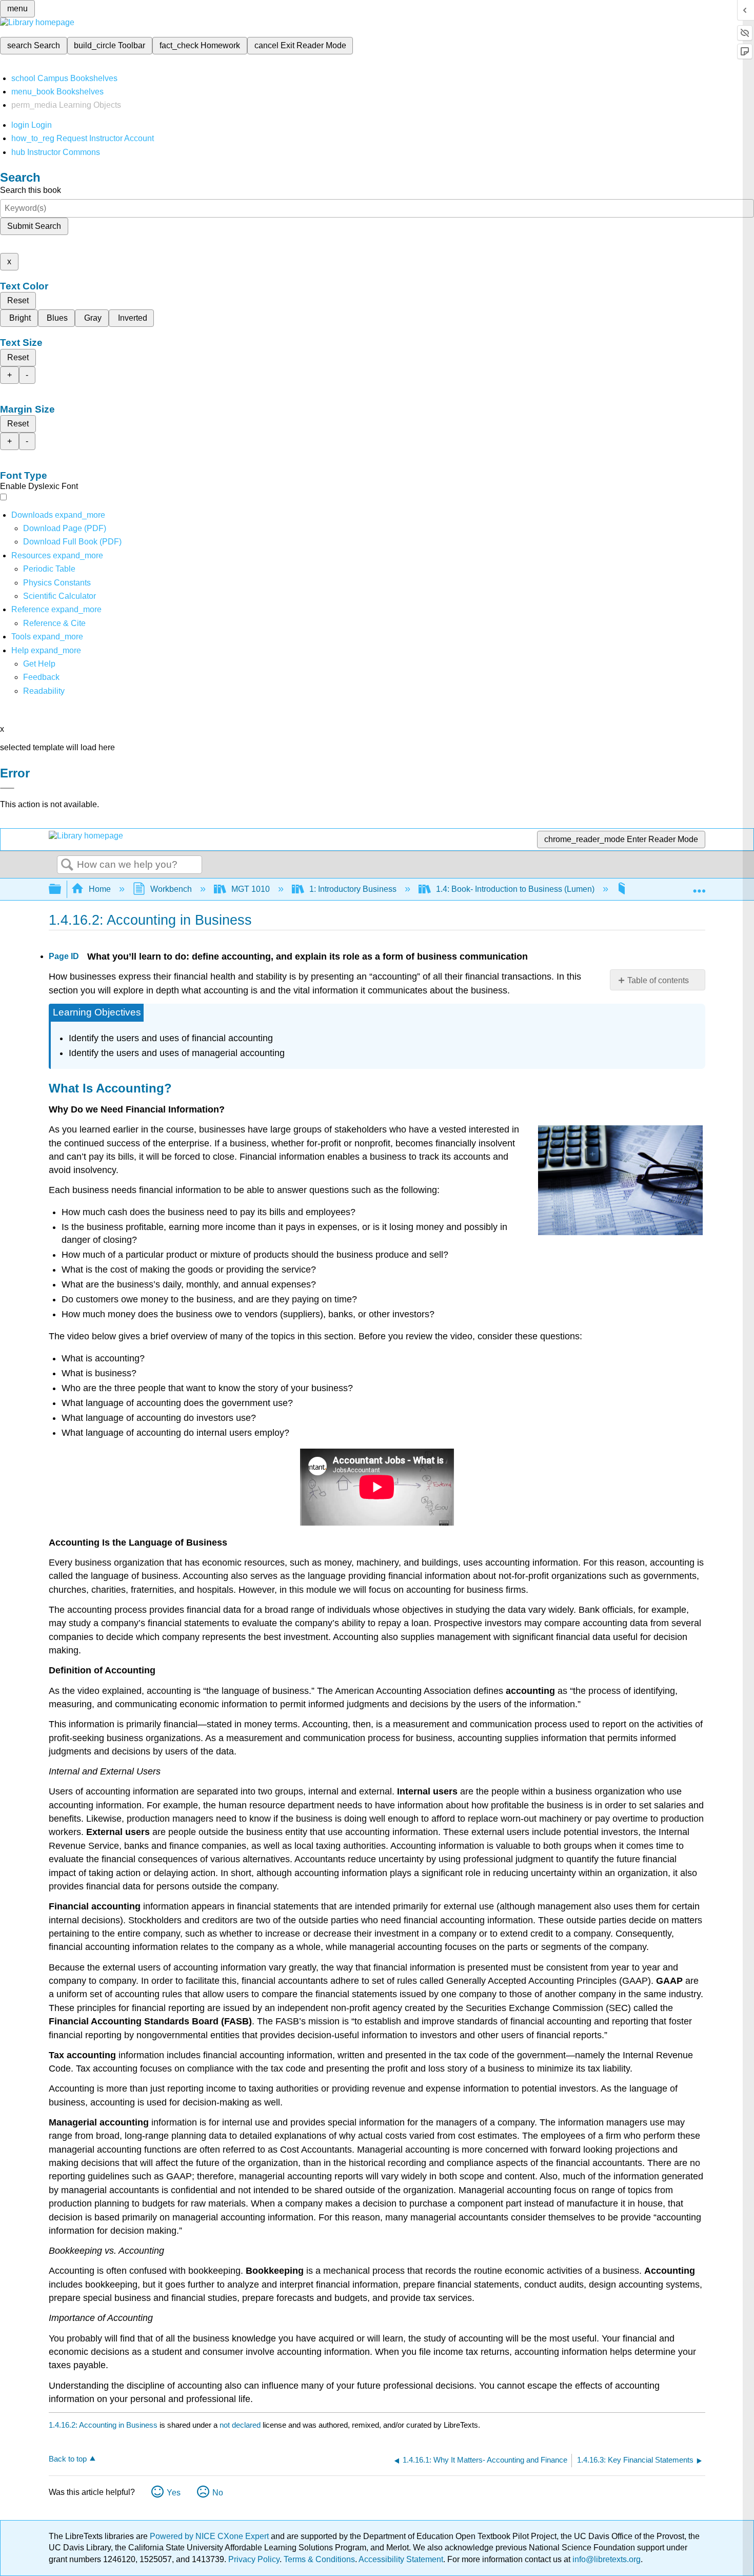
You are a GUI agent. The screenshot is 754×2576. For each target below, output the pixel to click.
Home (100, 889)
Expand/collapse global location (699, 886)
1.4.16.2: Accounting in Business (103, 2425)
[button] (41, 677)
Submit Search (34, 226)
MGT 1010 (251, 889)
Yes (174, 2493)
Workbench (171, 889)
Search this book (31, 190)
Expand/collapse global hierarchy (62, 890)
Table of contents (658, 980)
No (218, 2493)
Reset (18, 300)
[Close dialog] (7, 788)
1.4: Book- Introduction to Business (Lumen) (515, 889)
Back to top (68, 2459)
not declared (241, 2425)
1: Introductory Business (353, 889)
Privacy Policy (254, 2559)
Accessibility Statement (401, 2559)
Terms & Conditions (319, 2559)
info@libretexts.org (606, 2559)
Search (67, 865)
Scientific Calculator (59, 596)
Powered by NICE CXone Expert (210, 2536)
